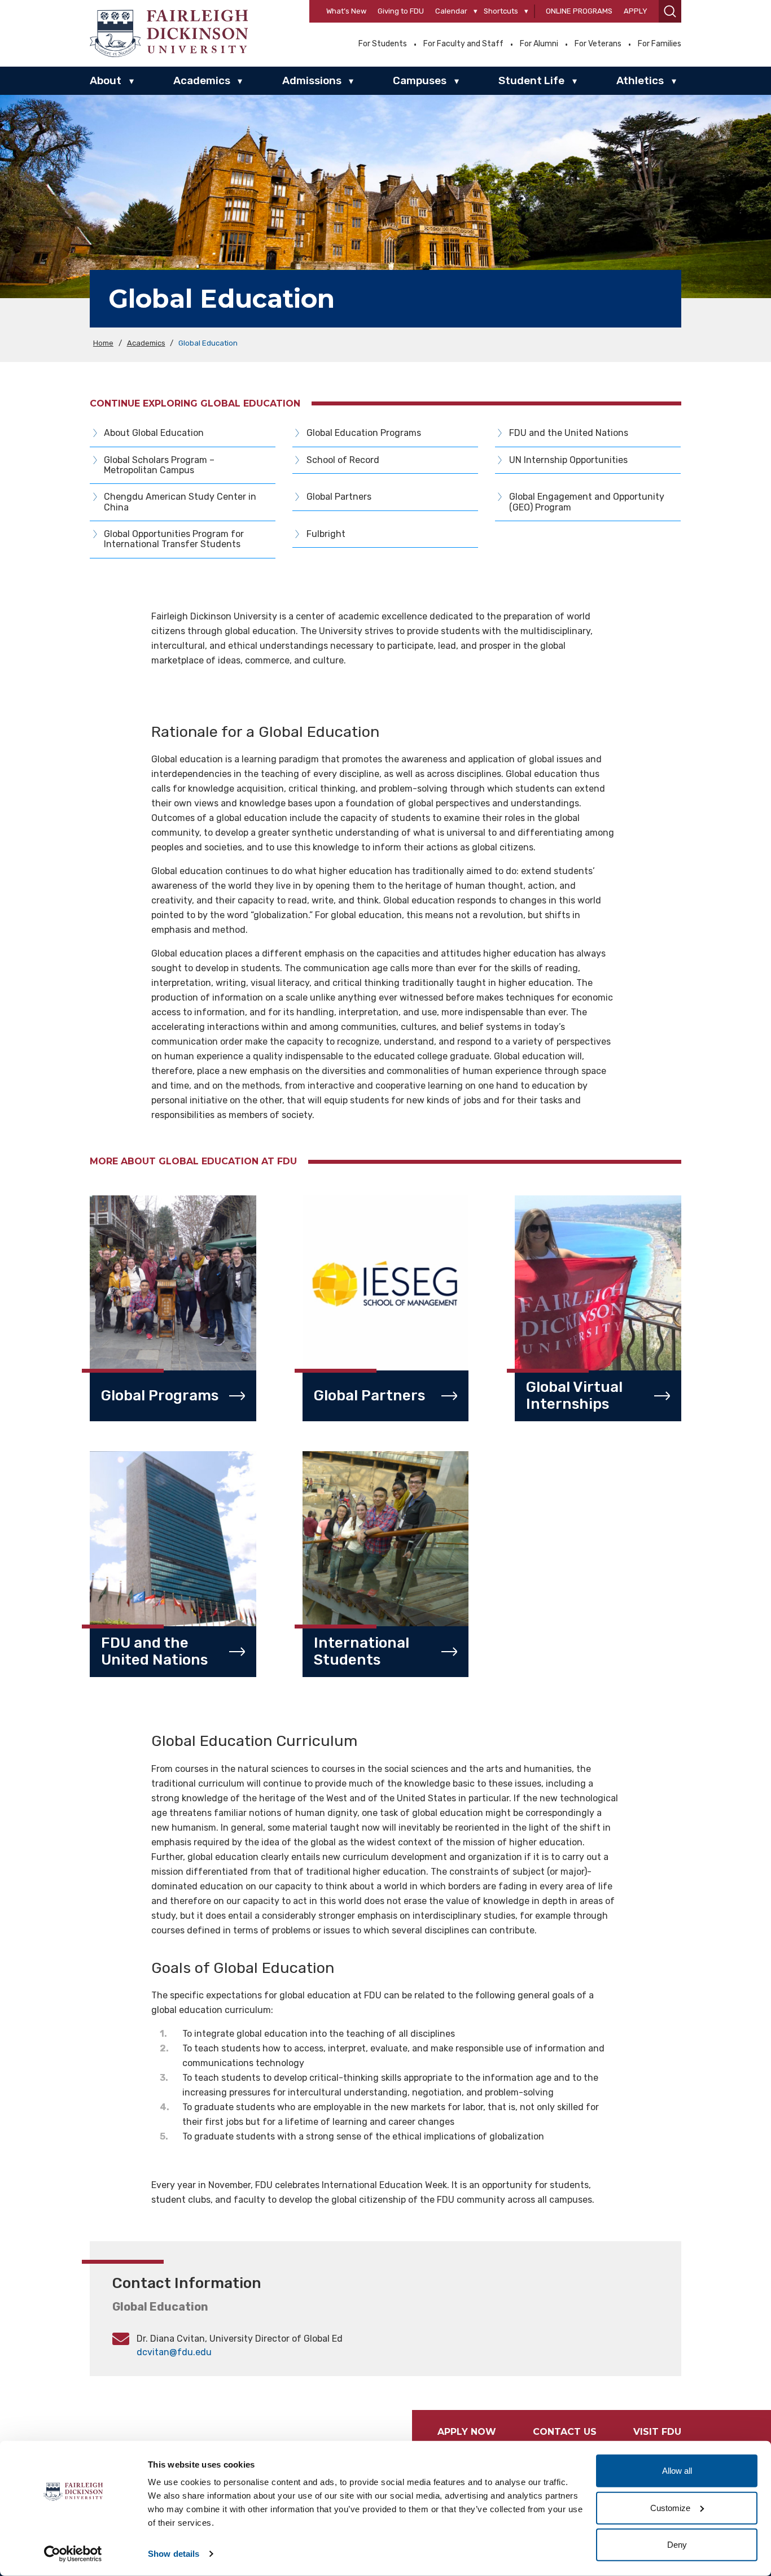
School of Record (343, 460)
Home (103, 343)
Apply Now (467, 2432)
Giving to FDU (401, 11)
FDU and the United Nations (569, 433)
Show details (174, 2554)
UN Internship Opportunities (568, 460)
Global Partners (339, 497)
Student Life (531, 80)
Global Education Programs (364, 433)
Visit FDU (657, 2432)
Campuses (420, 80)
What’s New (346, 11)
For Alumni (539, 44)
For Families (660, 44)
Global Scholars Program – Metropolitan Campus (159, 465)
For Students (383, 44)
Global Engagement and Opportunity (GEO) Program (587, 502)
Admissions (312, 80)
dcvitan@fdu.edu (174, 2352)
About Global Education (154, 433)
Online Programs (579, 11)
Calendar (451, 11)
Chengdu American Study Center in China (180, 502)
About (106, 80)
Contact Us (565, 2432)
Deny (677, 2545)
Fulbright (326, 534)
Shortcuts (501, 11)
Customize (670, 2507)
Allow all (677, 2471)
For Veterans (598, 44)
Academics (202, 80)
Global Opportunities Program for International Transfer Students (174, 539)
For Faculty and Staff (463, 44)
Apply (636, 11)
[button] (670, 11)
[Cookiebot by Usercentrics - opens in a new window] (73, 2554)
